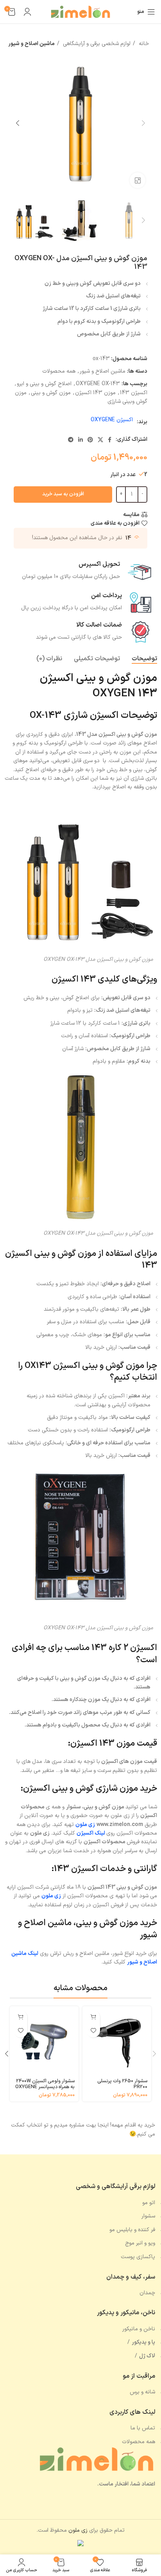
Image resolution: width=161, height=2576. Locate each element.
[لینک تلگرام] (71, 440)
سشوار (148, 2216)
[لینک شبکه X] (100, 440)
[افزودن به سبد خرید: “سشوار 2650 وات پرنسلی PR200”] (93, 2017)
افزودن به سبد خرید (63, 494)
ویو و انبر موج (140, 2243)
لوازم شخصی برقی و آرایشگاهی (96, 44)
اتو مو (149, 2203)
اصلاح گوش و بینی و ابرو (44, 384)
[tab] (144, 659)
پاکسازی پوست (138, 2257)
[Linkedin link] (80, 440)
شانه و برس (142, 2392)
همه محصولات (59, 371)
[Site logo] (80, 12)
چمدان (147, 2293)
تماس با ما (143, 2428)
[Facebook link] (110, 440)
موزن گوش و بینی (51, 393)
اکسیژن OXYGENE (112, 420)
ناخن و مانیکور (139, 2329)
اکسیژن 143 (134, 393)
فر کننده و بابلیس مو (132, 2230)
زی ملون (51, 1896)
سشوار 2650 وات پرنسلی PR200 (122, 2084)
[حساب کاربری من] (27, 12)
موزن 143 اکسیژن (95, 393)
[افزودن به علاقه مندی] (93, 2031)
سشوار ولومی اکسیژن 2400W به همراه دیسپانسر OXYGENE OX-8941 (45, 2087)
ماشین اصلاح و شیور (31, 44)
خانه (143, 44)
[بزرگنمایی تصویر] (138, 180)
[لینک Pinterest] (90, 440)
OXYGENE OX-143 (98, 384)
